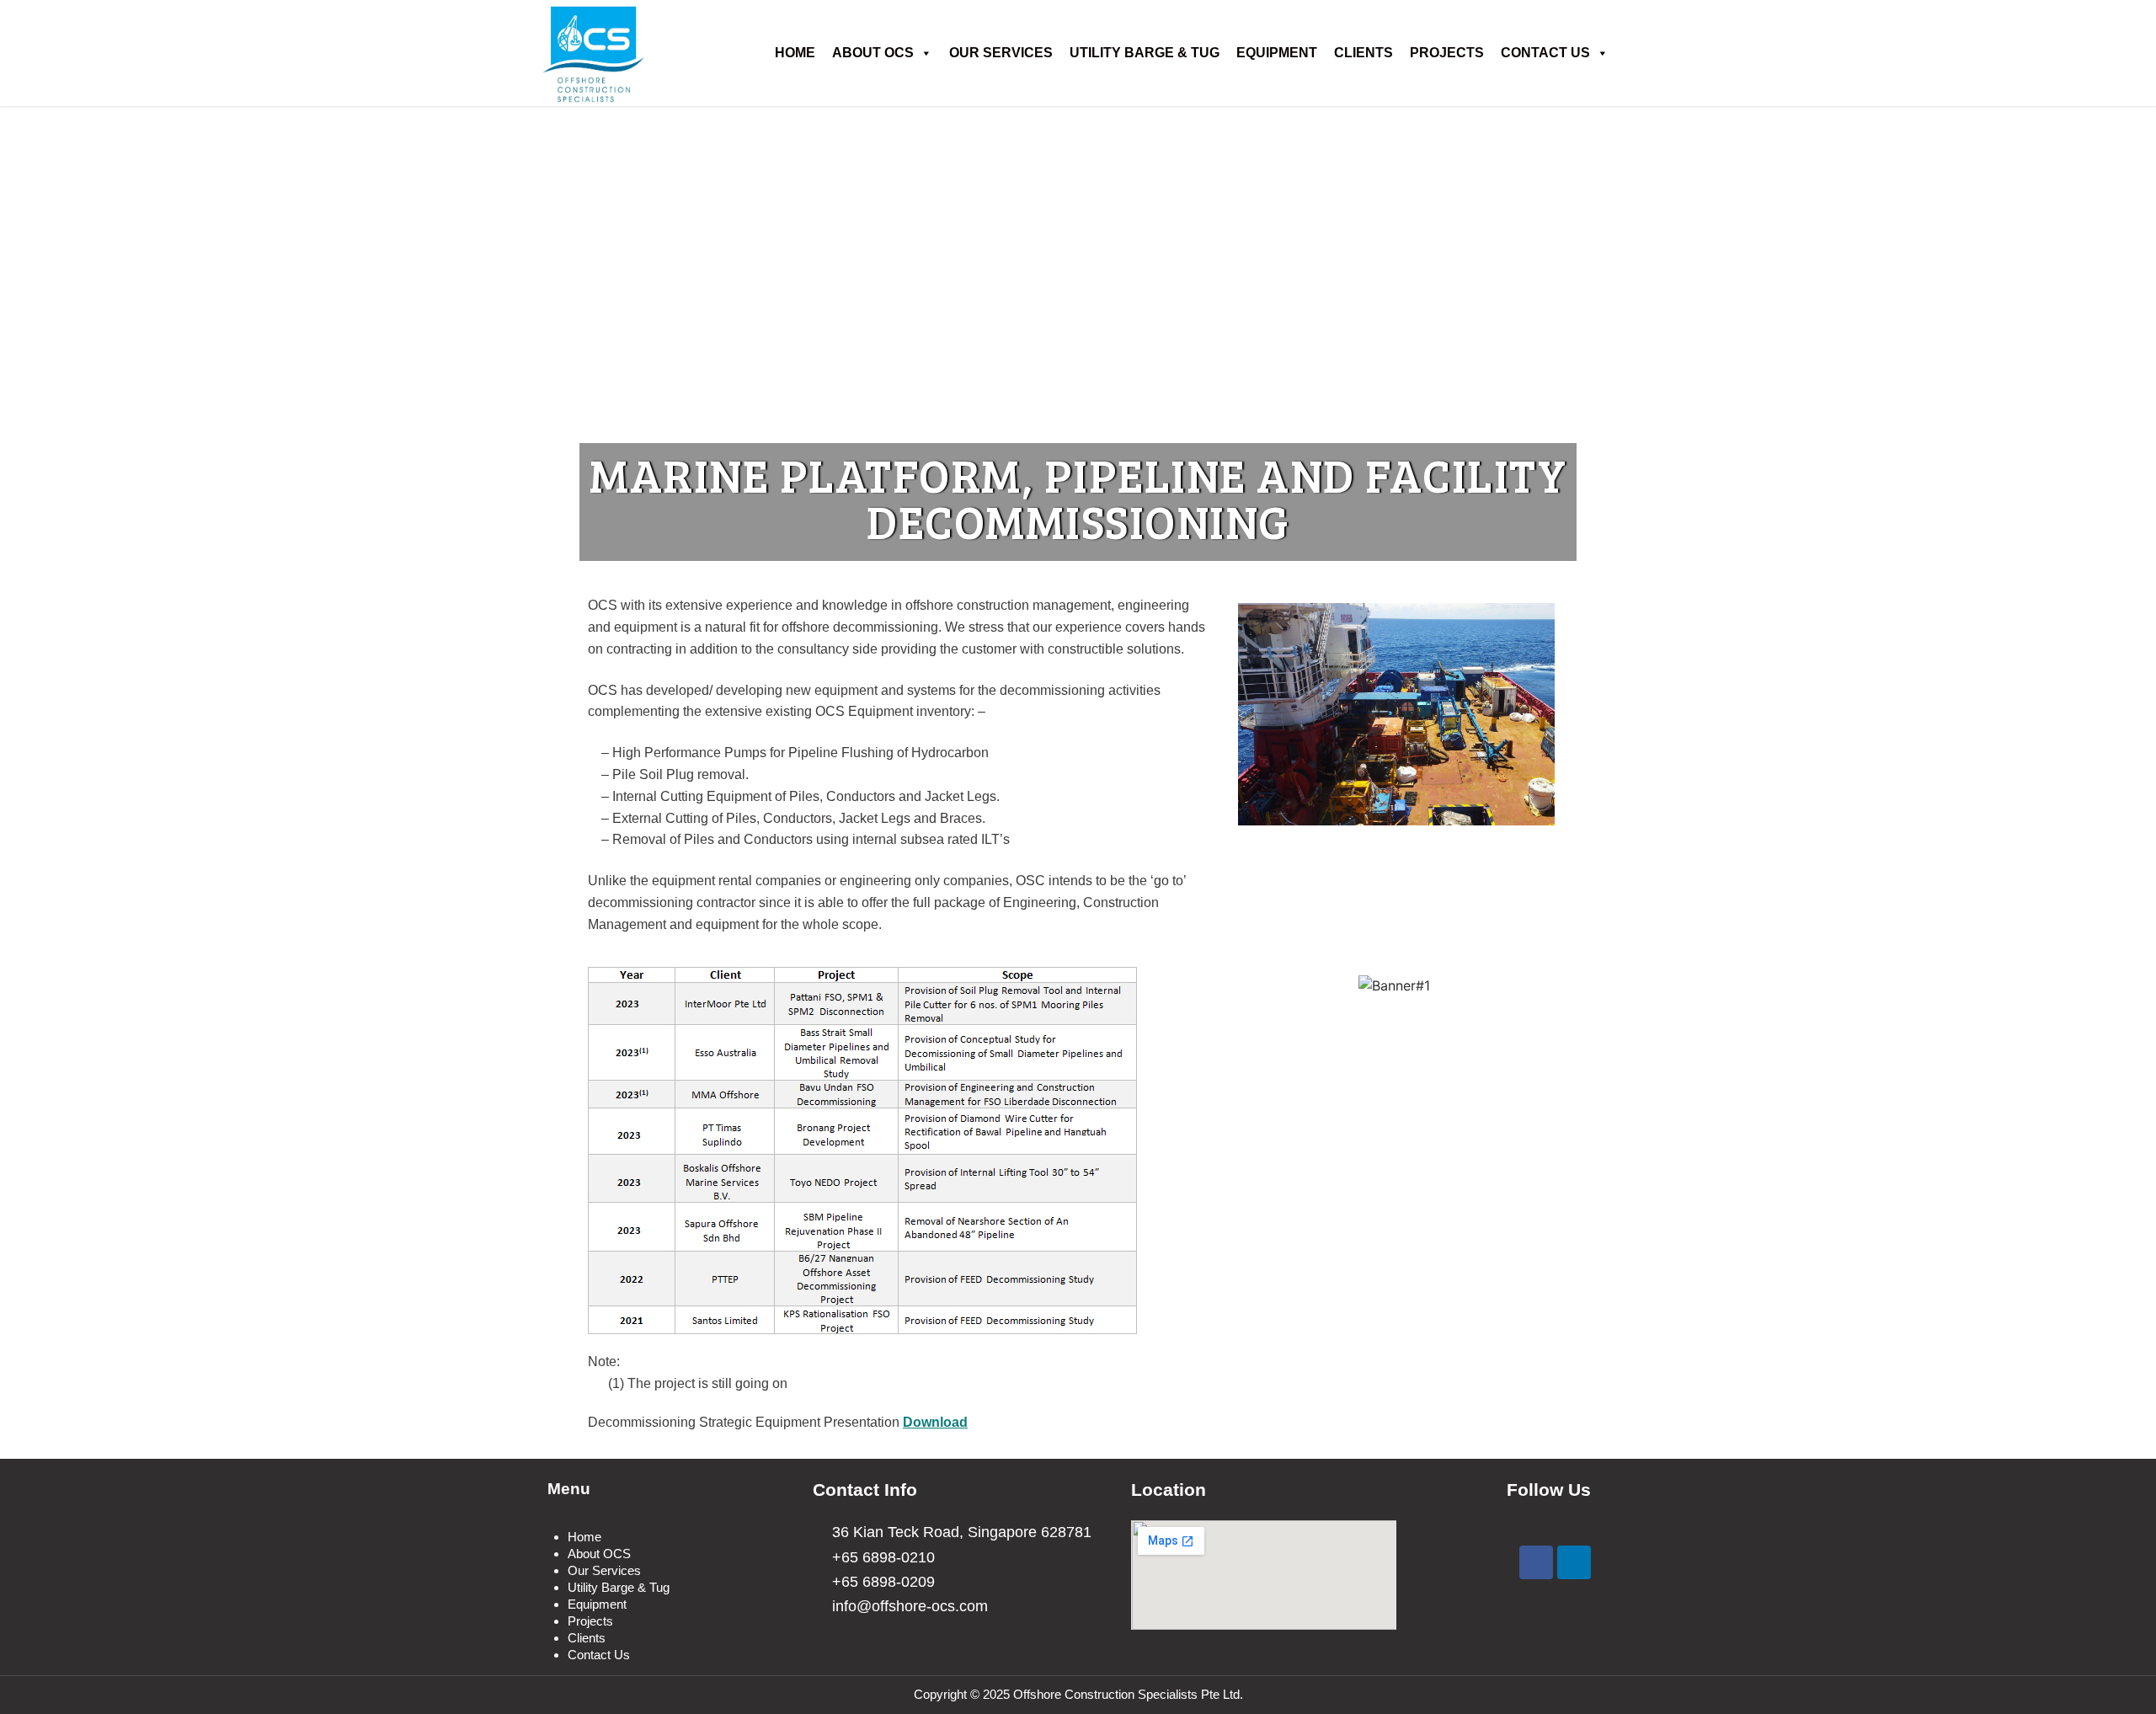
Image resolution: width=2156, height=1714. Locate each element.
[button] (1254, 718)
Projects (1447, 53)
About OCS (873, 53)
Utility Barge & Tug (1145, 53)
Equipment (1277, 53)
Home (795, 53)
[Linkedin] (1574, 1562)
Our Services (1001, 53)
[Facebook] (1536, 1562)
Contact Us (1545, 53)
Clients (1364, 53)
